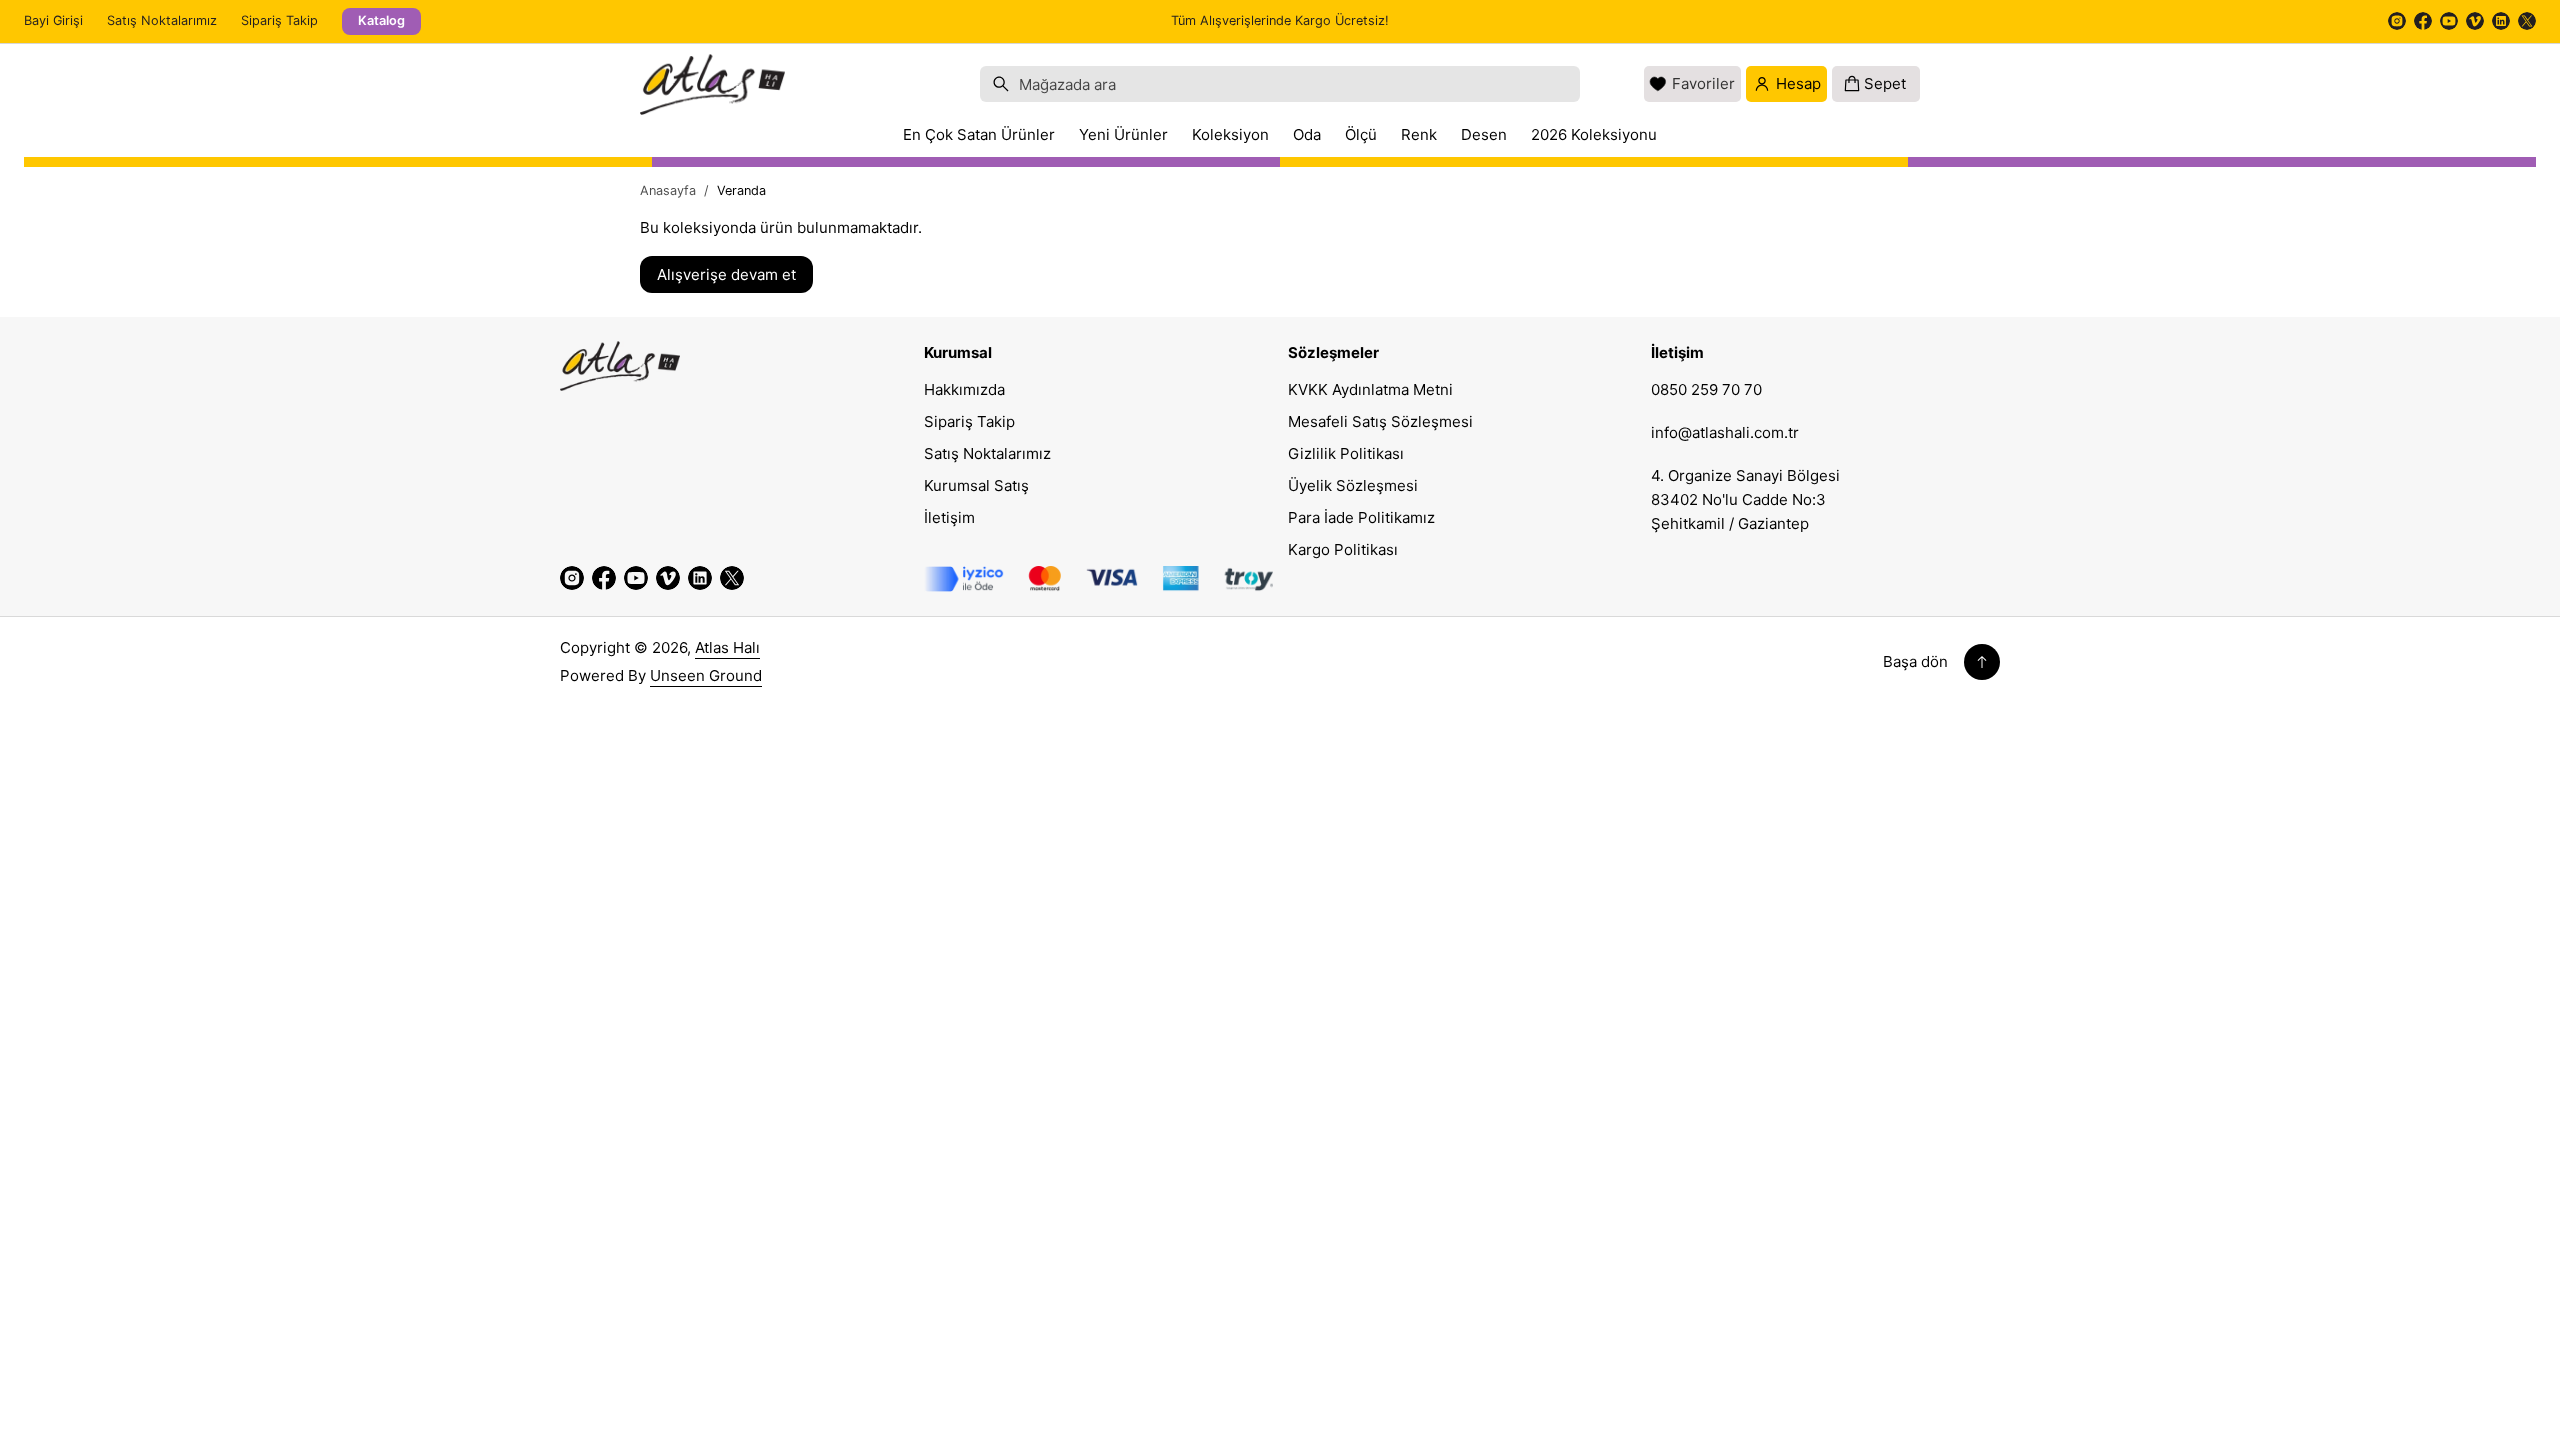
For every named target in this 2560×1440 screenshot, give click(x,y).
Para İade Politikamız (1361, 517)
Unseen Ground (706, 675)
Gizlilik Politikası (1346, 453)
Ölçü (1361, 134)
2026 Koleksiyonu (1594, 134)
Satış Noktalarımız (162, 20)
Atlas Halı (727, 647)
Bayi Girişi (53, 20)
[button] (1280, 84)
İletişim (949, 517)
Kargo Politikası (1343, 549)
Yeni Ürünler (1123, 134)
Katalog (381, 20)
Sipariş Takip (279, 20)
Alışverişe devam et (726, 274)
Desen (1484, 134)
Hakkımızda (964, 389)
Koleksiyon (1230, 134)
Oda (1307, 134)
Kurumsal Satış (976, 485)
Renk (1419, 134)
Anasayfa (668, 190)
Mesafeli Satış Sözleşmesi (1380, 421)
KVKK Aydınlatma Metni (1370, 389)
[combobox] (1280, 84)
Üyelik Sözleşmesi (1353, 485)
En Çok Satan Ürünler (979, 134)
